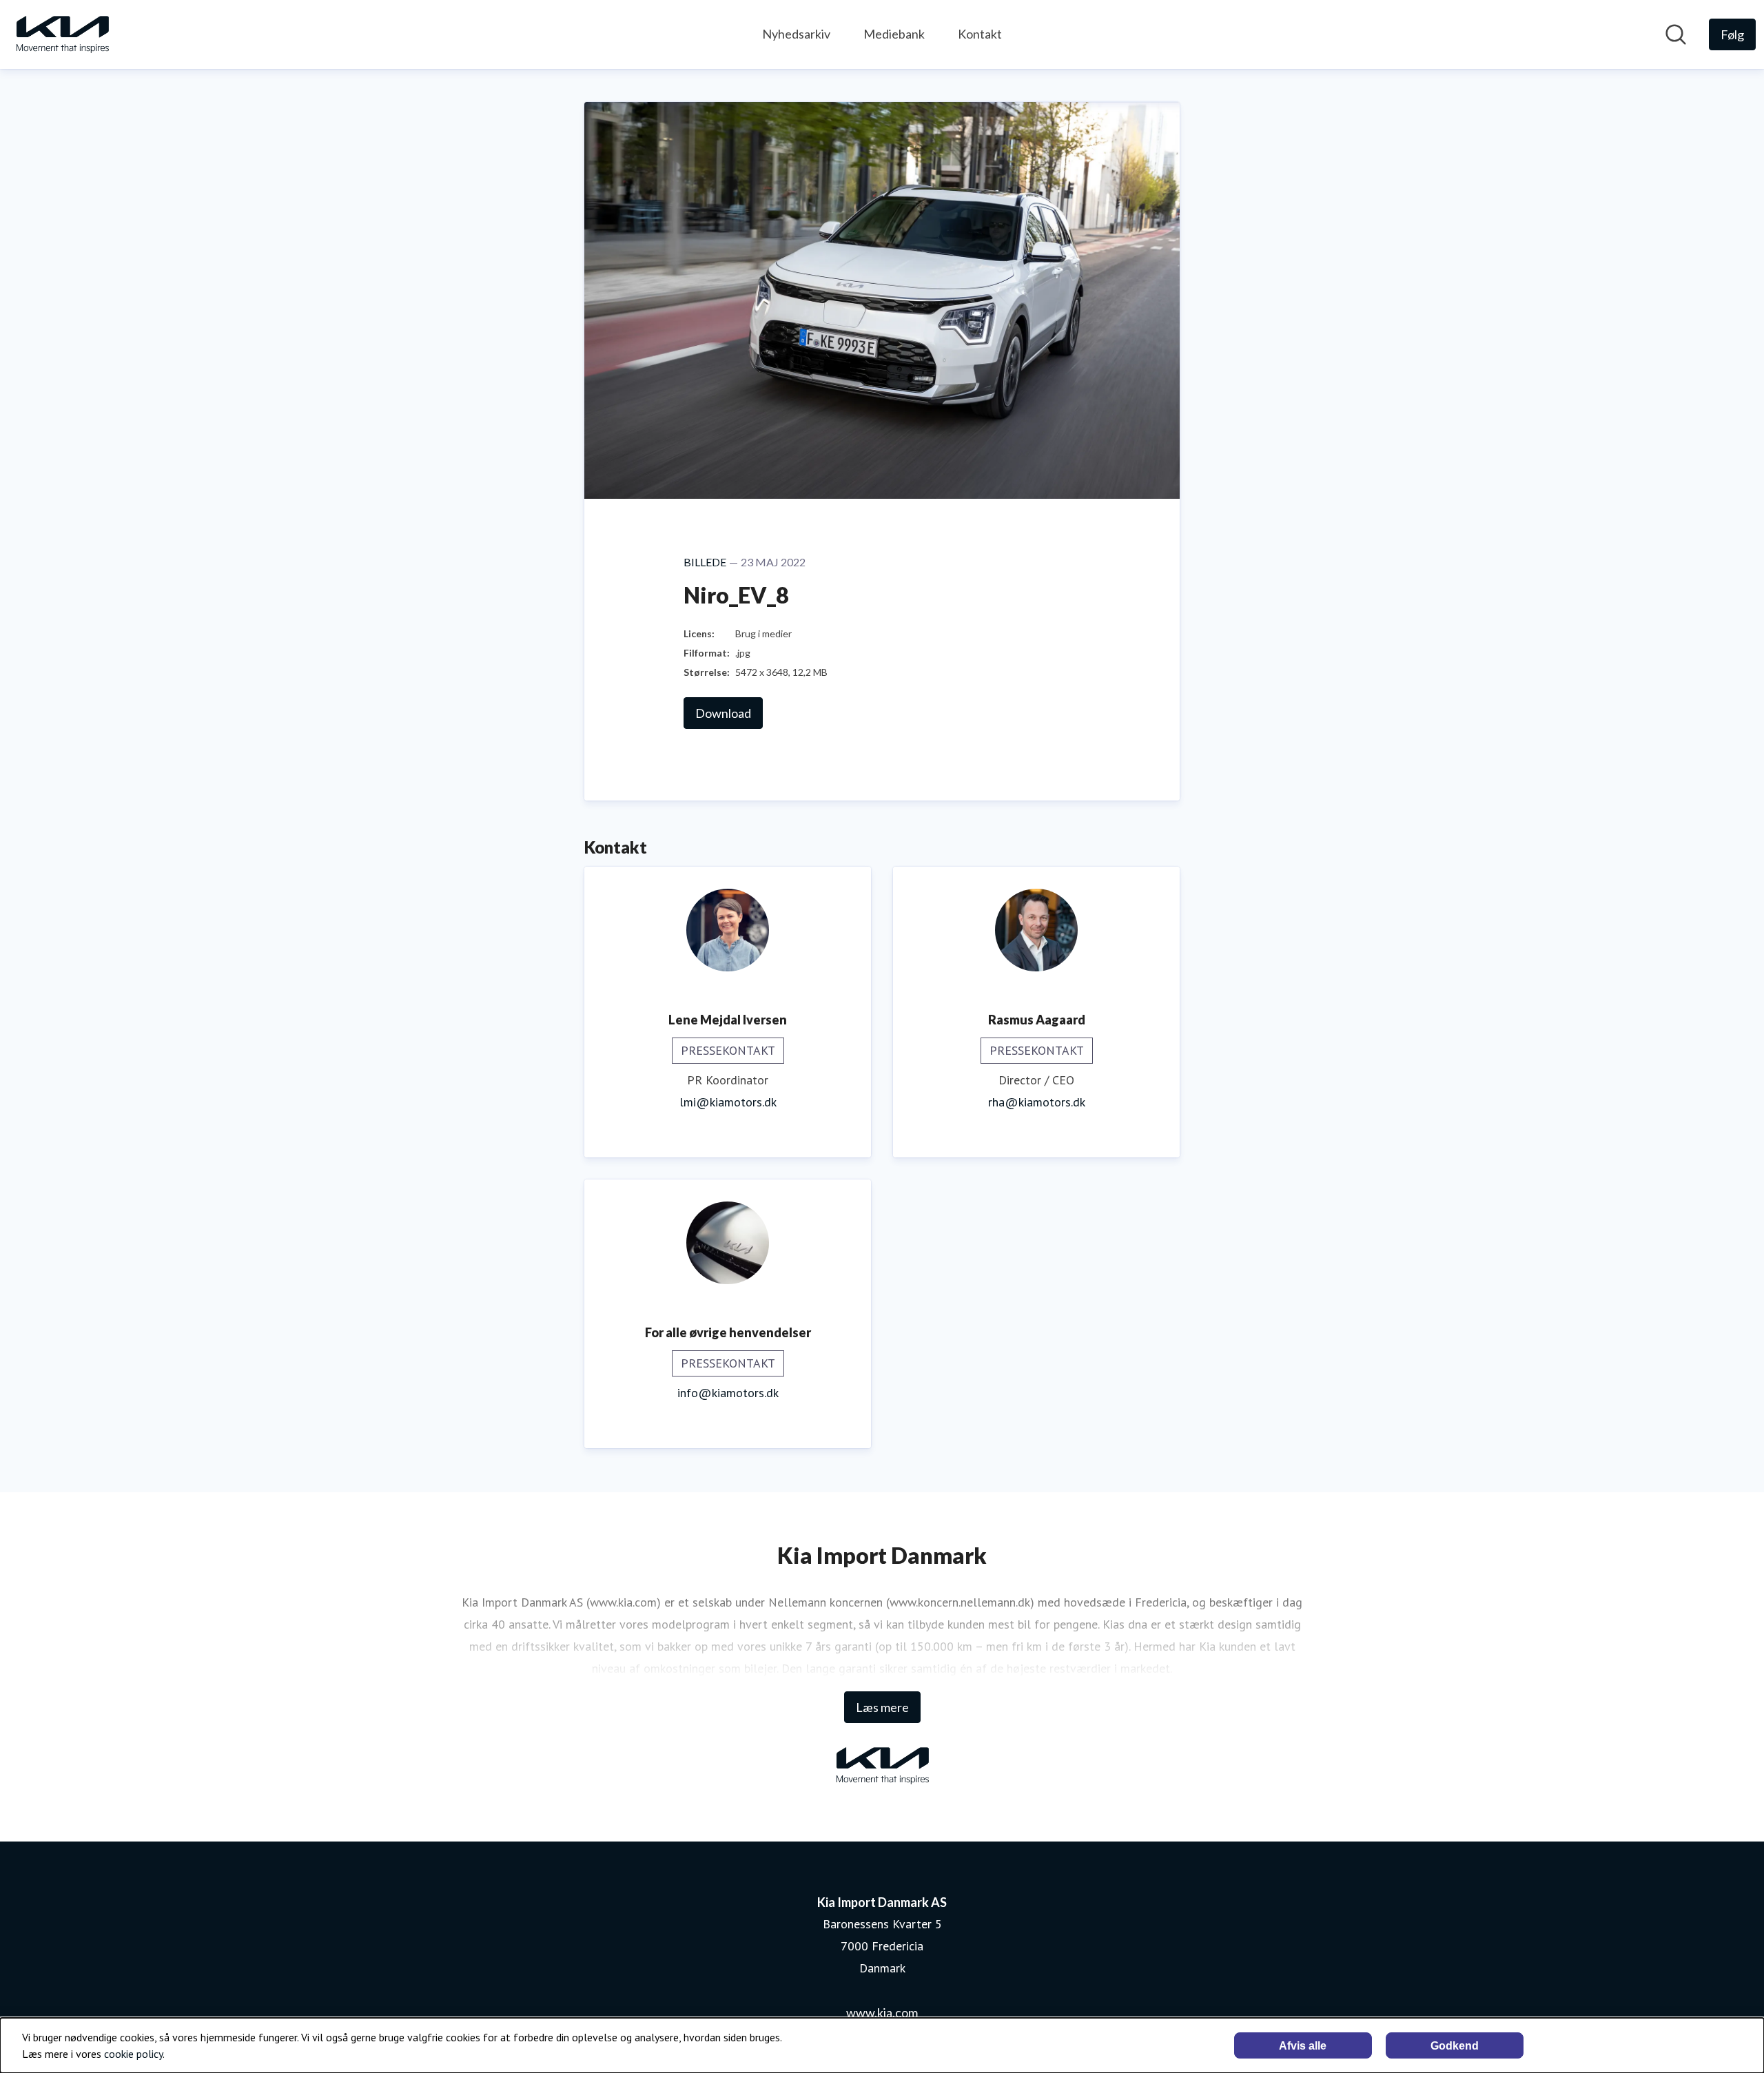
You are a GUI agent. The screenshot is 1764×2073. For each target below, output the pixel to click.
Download (723, 713)
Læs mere (882, 1707)
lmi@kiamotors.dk (728, 1102)
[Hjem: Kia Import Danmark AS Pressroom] (62, 34)
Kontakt (980, 34)
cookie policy (133, 2054)
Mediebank (894, 34)
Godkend (1455, 2046)
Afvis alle (1303, 2046)
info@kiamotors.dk (728, 1393)
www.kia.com (882, 2012)
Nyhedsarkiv (796, 34)
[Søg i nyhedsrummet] (1676, 34)
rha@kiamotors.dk (1037, 1102)
